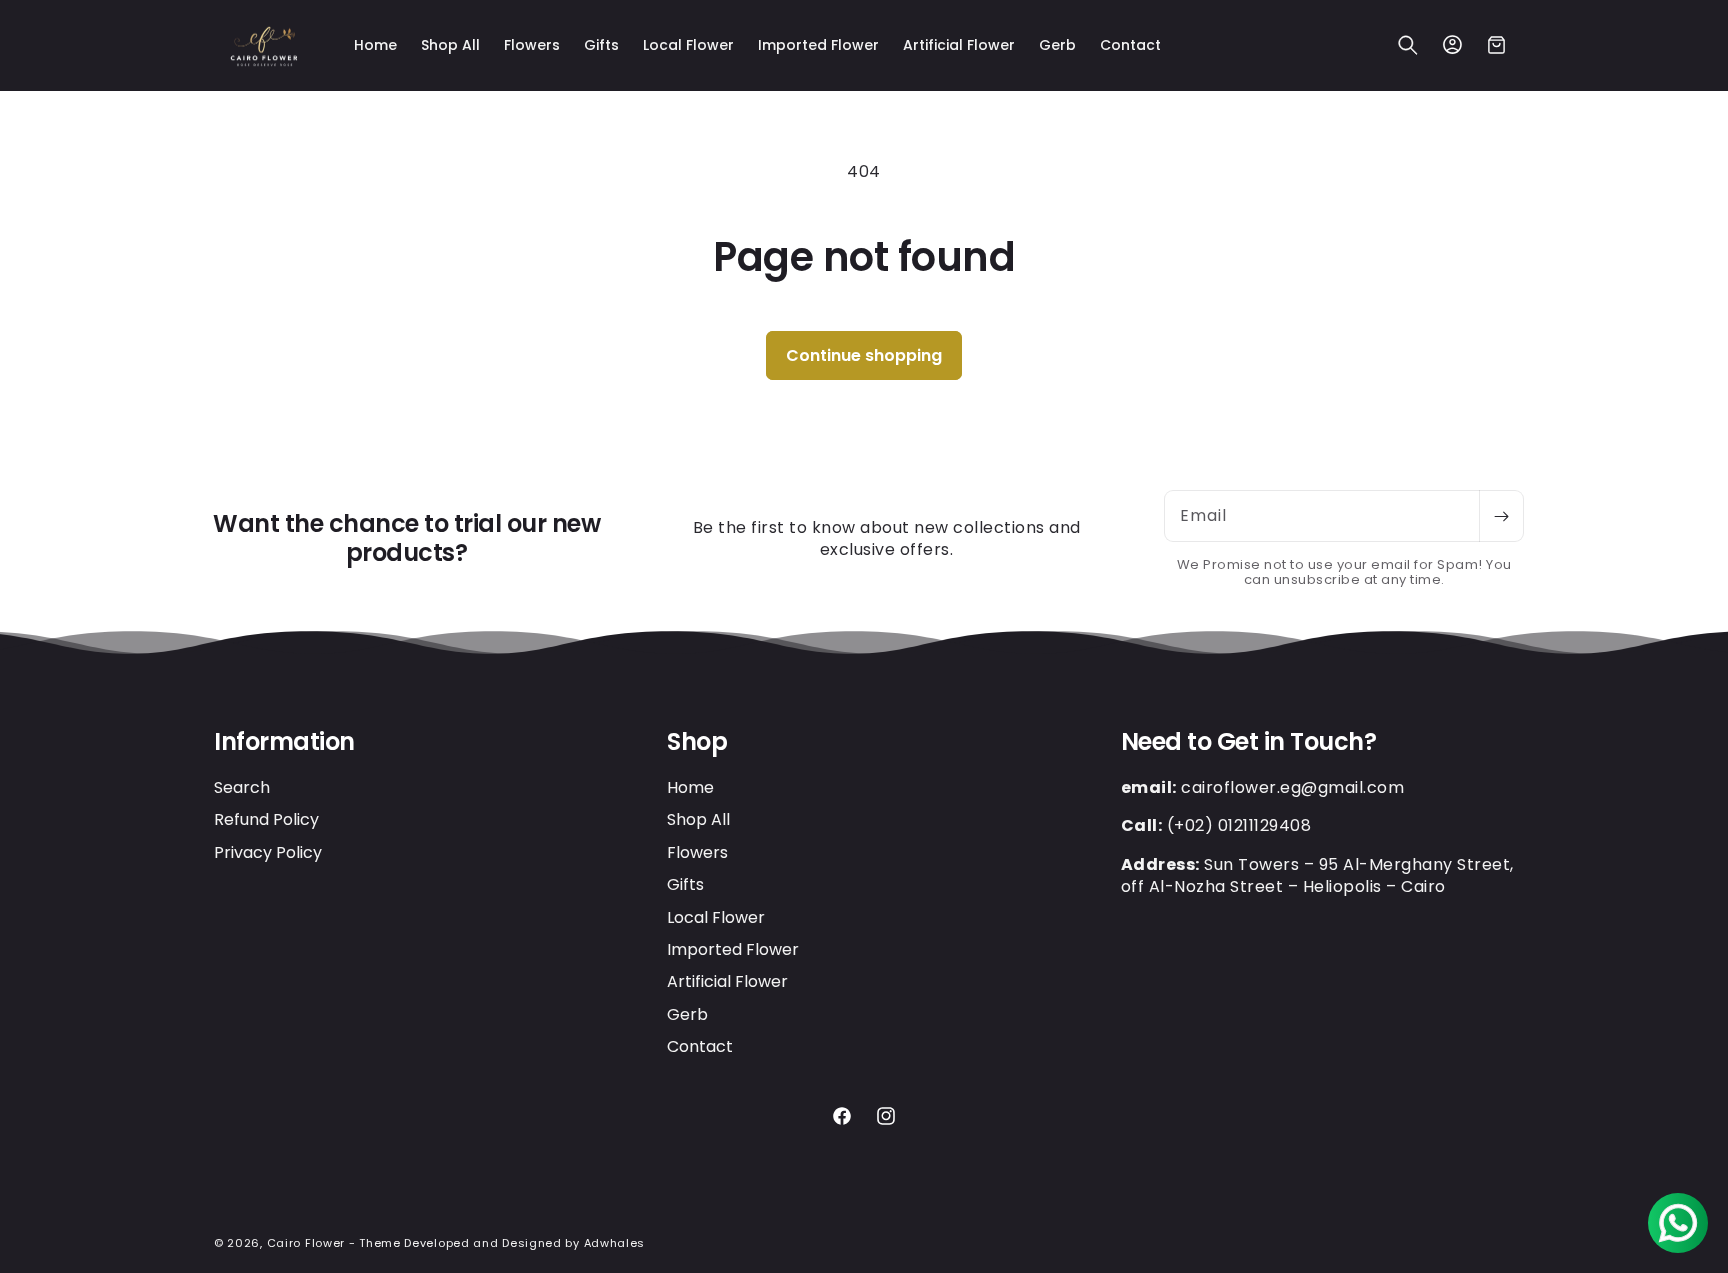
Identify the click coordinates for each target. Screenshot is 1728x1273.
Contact (700, 1046)
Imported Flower (733, 949)
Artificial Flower (727, 981)
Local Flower (716, 917)
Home (690, 788)
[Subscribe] (1501, 516)
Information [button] (284, 742)
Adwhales (615, 1243)
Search (242, 788)
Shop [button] (697, 742)
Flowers (697, 852)
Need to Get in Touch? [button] (1249, 742)
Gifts (685, 884)
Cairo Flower (306, 1243)
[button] (1408, 45)
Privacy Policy (268, 852)
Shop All (698, 819)
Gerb (687, 1014)
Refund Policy (266, 819)
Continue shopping (864, 355)
